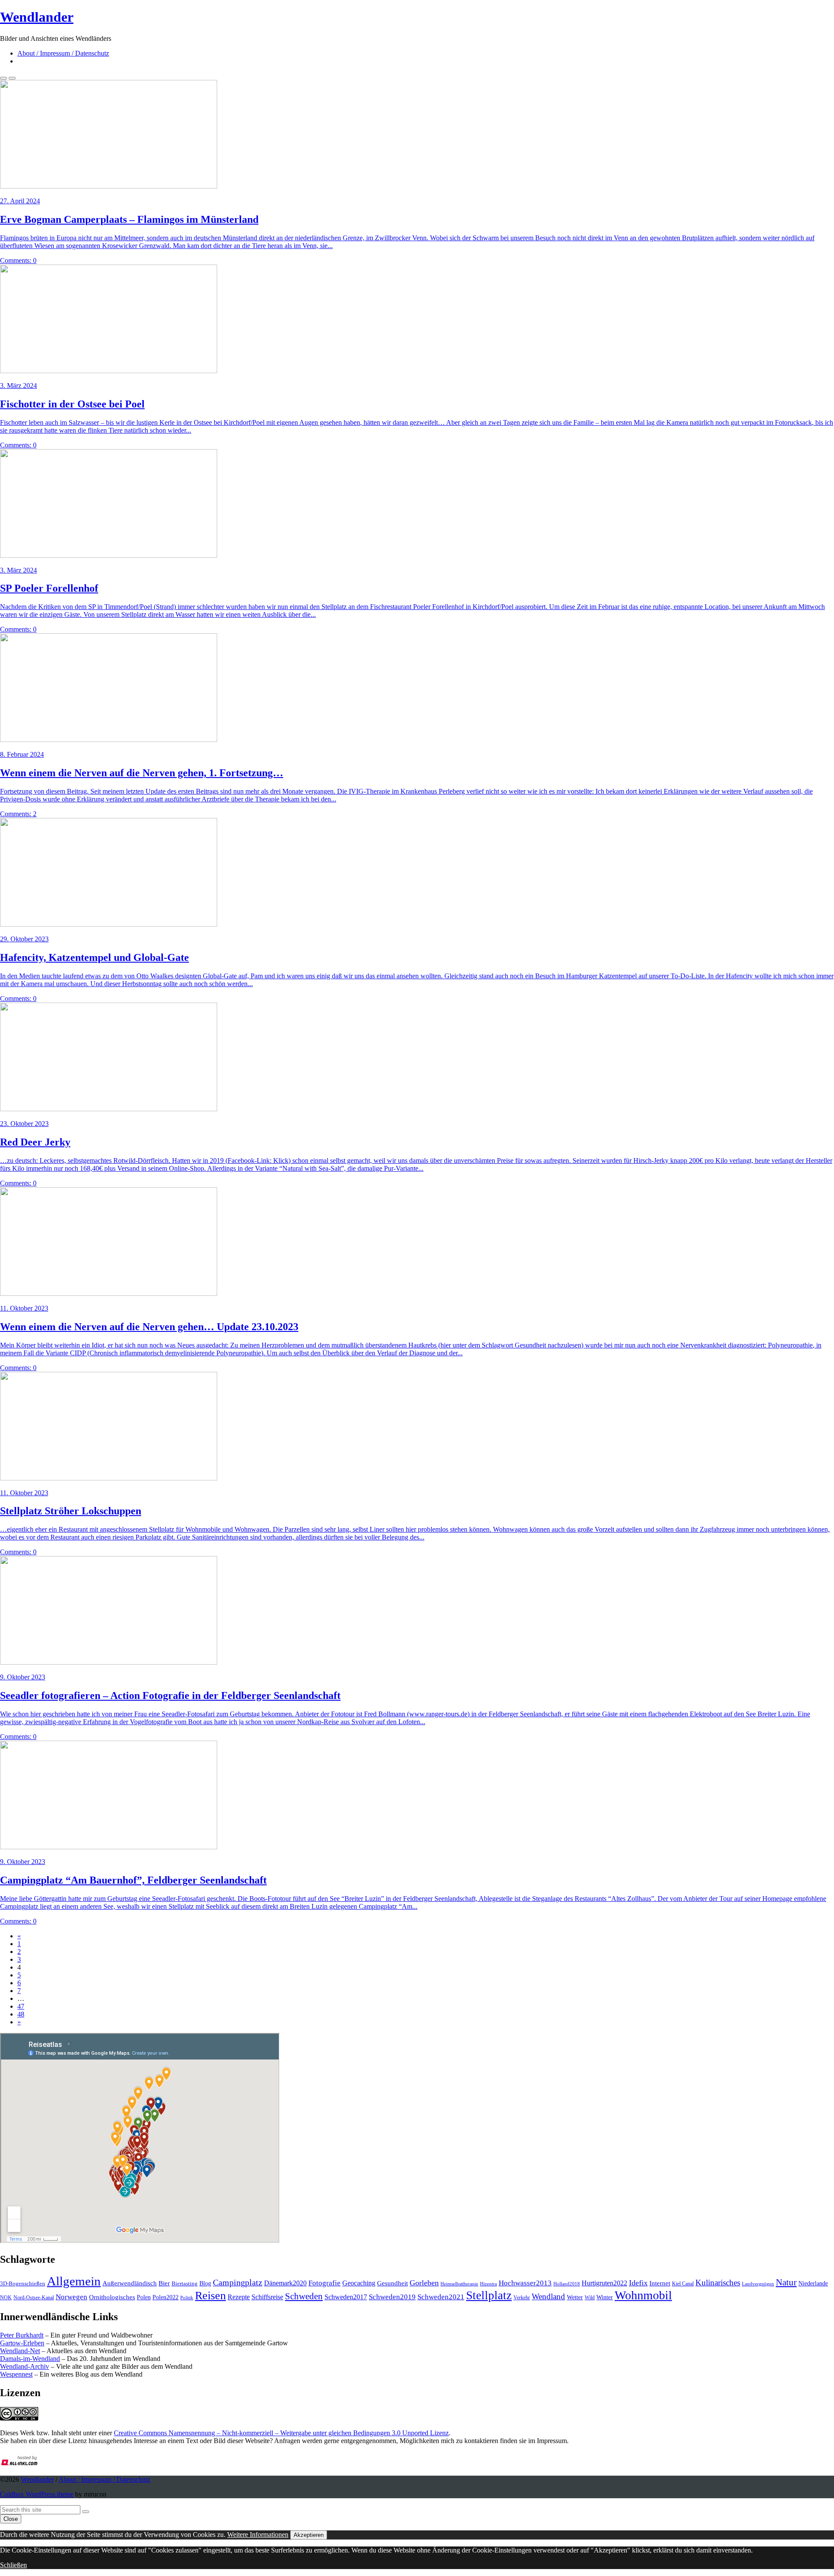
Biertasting (185, 2283)
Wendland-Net (20, 2351)
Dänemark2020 (285, 2283)
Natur (786, 2282)
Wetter (575, 2297)
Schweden (304, 2296)
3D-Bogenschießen (23, 2284)
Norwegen (71, 2297)
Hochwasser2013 (525, 2283)
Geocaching (359, 2283)
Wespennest (16, 2374)
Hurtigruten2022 (604, 2283)
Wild (590, 2298)
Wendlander (37, 2479)
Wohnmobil (643, 2295)
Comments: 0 (18, 260)
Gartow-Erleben (22, 2343)
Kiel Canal (683, 2284)
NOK (6, 2298)
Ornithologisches (112, 2297)
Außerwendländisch (130, 2283)
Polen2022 (165, 2297)
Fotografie (324, 2283)
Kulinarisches (718, 2283)
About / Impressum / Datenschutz (63, 53)
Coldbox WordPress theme (37, 2494)
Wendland (548, 2296)
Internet (660, 2283)
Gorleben (424, 2283)
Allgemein (74, 2281)
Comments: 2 (18, 814)
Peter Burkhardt (22, 2335)
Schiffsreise (267, 2297)
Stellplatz (489, 2295)
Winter (605, 2297)
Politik (187, 2298)
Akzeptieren (309, 2535)
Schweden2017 (346, 2297)
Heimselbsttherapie (459, 2284)
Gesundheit (392, 2283)
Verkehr (522, 2298)
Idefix (638, 2283)
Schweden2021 (441, 2297)
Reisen (210, 2296)
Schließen (13, 2565)
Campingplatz (238, 2282)
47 (21, 2006)
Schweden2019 (392, 2297)
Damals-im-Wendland (30, 2359)
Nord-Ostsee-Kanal (34, 2298)
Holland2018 (567, 2284)
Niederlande (813, 2283)
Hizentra (488, 2284)
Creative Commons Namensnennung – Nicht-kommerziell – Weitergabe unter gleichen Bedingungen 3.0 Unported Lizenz (281, 2433)
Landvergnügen (758, 2284)
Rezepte (239, 2297)
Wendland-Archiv (25, 2366)
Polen (144, 2297)
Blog (205, 2283)
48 (21, 2014)
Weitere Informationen (258, 2535)
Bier (164, 2283)
